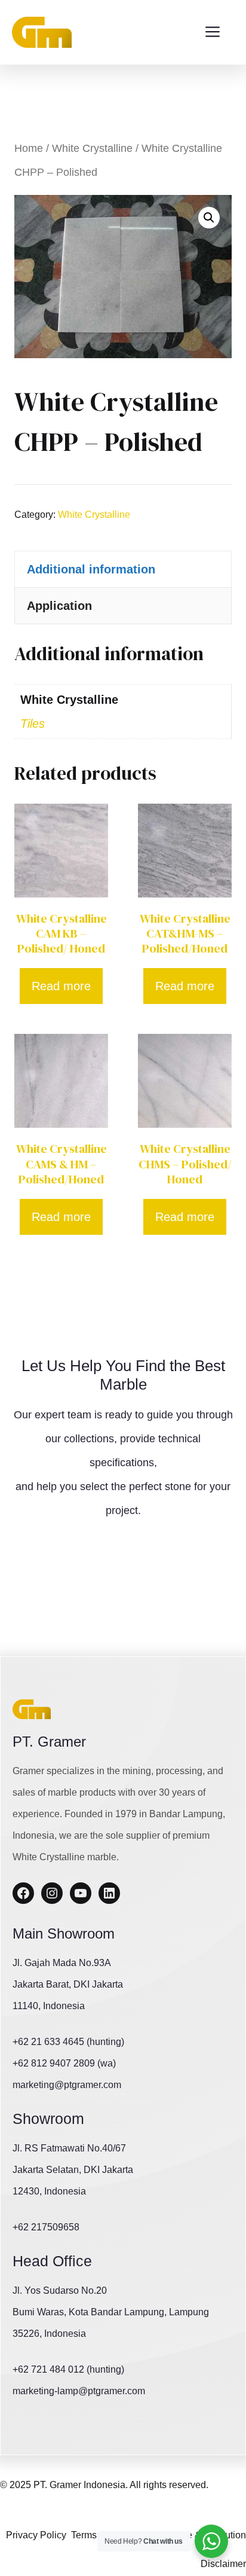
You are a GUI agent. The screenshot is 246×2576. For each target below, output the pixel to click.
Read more (61, 986)
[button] (209, 218)
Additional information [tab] (91, 569)
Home (29, 148)
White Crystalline (92, 148)
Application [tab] (59, 606)
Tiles (33, 724)
